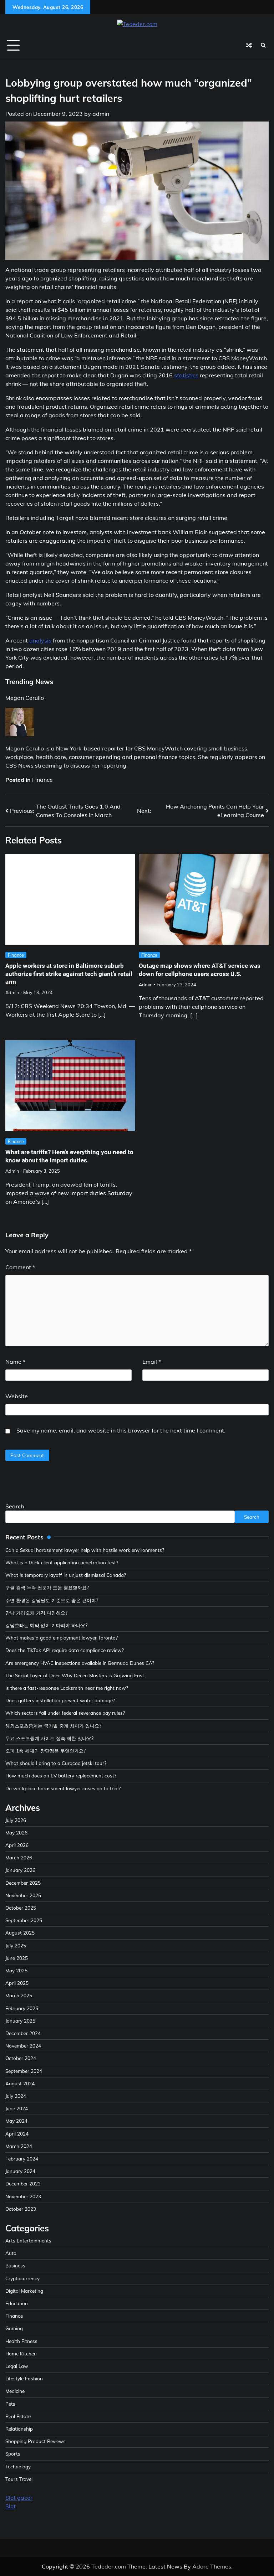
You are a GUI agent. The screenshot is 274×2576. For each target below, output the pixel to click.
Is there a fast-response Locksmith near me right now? (67, 1688)
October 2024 (21, 2058)
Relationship (19, 2429)
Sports (13, 2454)
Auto (11, 2253)
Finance (42, 780)
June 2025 (17, 1958)
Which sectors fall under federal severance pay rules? (65, 1713)
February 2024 (22, 2159)
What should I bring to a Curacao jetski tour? (56, 1763)
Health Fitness (21, 2341)
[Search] (263, 45)
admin (101, 114)
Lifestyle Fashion (24, 2378)
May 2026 (16, 1832)
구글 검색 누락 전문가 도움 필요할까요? (47, 1587)
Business (15, 2265)
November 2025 (23, 1895)
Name (15, 1362)
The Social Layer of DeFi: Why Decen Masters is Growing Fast (75, 1675)
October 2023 (21, 2209)
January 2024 (20, 2171)
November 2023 (23, 2196)
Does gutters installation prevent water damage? (60, 1700)
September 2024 (24, 2071)
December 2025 (23, 1883)
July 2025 (16, 1945)
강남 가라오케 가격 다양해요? (36, 1613)
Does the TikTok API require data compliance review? (65, 1650)
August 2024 (20, 2083)
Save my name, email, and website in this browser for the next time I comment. (121, 1430)
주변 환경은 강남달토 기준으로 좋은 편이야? (52, 1600)
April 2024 (17, 2134)
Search (15, 1506)
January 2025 (20, 2021)
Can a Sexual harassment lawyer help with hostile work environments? (85, 1550)
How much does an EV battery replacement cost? (61, 1775)
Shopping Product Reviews (35, 2441)
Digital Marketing (24, 2291)
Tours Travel (19, 2479)
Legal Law (17, 2366)
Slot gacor (19, 2498)
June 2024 (17, 2108)
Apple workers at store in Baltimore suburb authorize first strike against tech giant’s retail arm (69, 974)
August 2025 (20, 1933)
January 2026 (20, 1870)
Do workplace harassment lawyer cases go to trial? (63, 1788)
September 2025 (24, 1920)
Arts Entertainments (28, 2241)
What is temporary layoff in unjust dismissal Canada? (66, 1575)
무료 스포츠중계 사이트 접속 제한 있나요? (49, 1738)
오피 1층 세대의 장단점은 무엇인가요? (45, 1751)
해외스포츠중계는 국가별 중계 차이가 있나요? (53, 1726)
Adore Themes (212, 2566)
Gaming (14, 2328)
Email (152, 1362)
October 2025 (21, 1908)
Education (17, 2303)
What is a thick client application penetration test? (62, 1562)
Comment (20, 1267)
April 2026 (17, 1845)
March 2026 (19, 1857)
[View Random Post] (249, 45)
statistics (186, 375)
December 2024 (23, 2033)
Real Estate (18, 2416)
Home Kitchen (21, 2353)
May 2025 (16, 1970)
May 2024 (16, 2121)
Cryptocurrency (22, 2278)
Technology (18, 2466)
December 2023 (23, 2183)
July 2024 (16, 2096)
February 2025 (22, 2008)
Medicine (15, 2391)
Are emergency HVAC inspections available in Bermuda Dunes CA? (80, 1663)
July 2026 (16, 1820)
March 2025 (19, 1995)
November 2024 (23, 2046)
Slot (11, 2506)
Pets (10, 2404)
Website (17, 1396)
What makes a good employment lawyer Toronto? (62, 1638)
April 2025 (17, 1983)
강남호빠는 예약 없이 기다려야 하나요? (46, 1625)
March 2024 (19, 2146)
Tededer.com (109, 2566)
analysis (40, 640)
